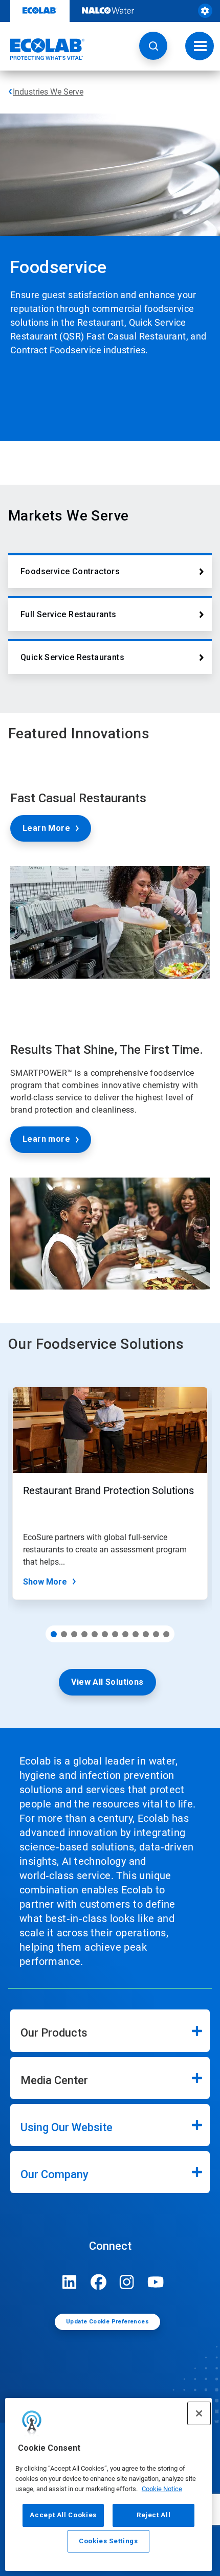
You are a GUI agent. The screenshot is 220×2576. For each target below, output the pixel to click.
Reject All (154, 2515)
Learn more (46, 1139)
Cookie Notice (162, 2489)
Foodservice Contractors (70, 571)
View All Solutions (107, 1682)
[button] (153, 46)
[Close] (199, 2413)
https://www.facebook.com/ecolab (98, 2282)
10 (146, 1634)
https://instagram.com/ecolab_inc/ (127, 2282)
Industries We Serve (48, 92)
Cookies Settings (108, 2541)
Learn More (46, 828)
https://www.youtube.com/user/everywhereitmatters (156, 2282)
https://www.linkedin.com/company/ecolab (70, 2282)
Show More (45, 1582)
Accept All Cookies (63, 2515)
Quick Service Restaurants (72, 657)
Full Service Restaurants (69, 614)
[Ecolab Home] (42, 49)
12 (166, 1634)
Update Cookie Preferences (107, 2322)
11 (156, 1634)
